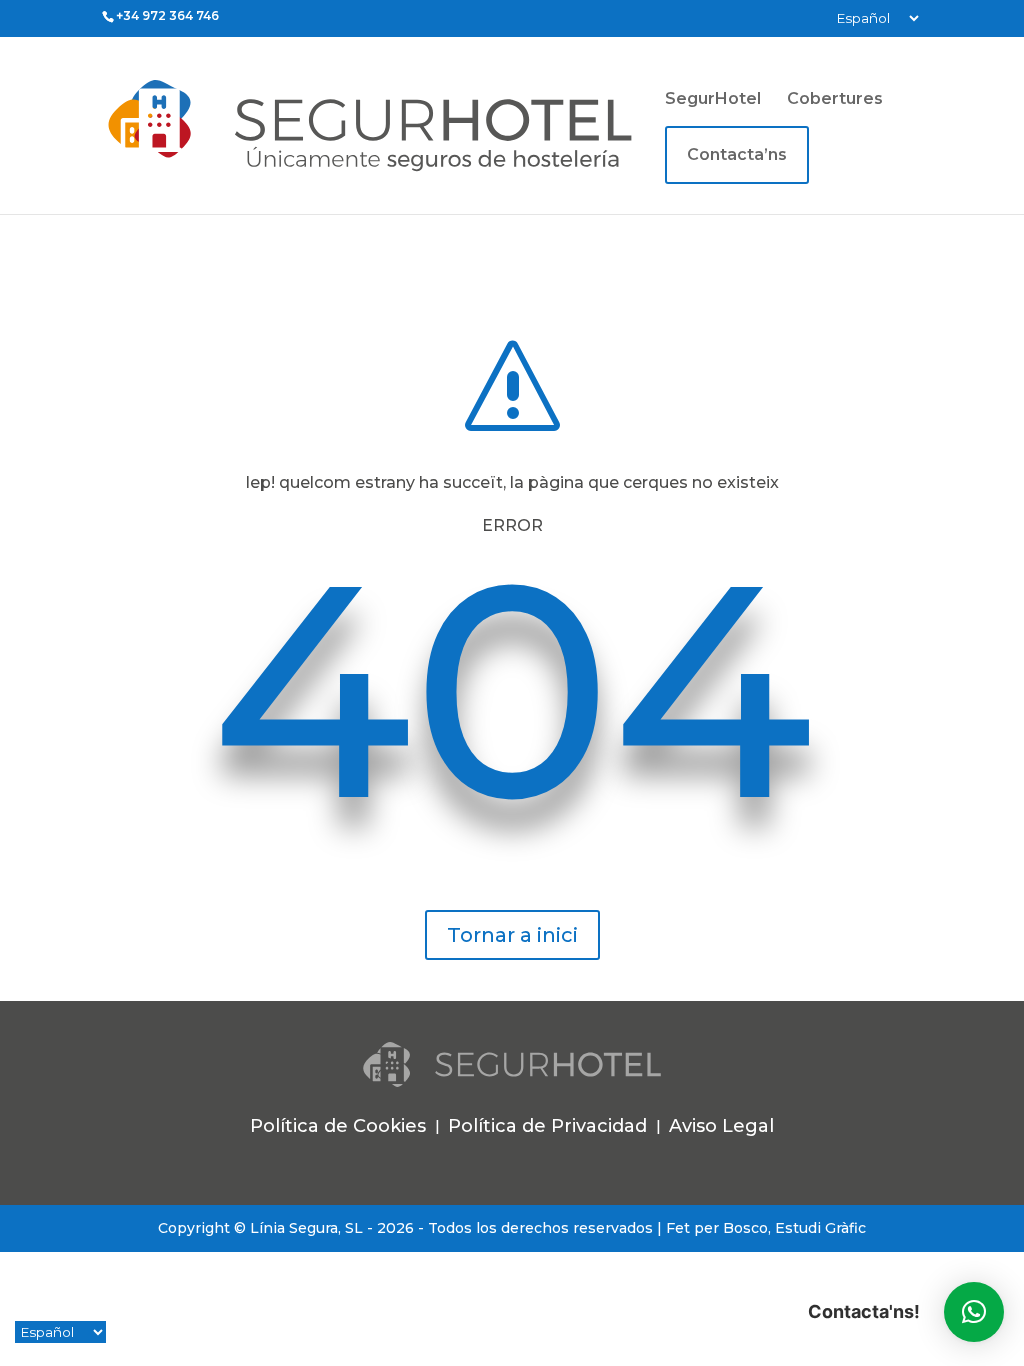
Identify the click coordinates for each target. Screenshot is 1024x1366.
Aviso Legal (721, 1126)
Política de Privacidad (547, 1126)
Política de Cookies (338, 1126)
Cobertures (835, 100)
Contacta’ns (737, 154)
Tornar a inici (512, 935)
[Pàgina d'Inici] (436, 124)
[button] (974, 1312)
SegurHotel (713, 100)
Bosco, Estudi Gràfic (794, 1228)
